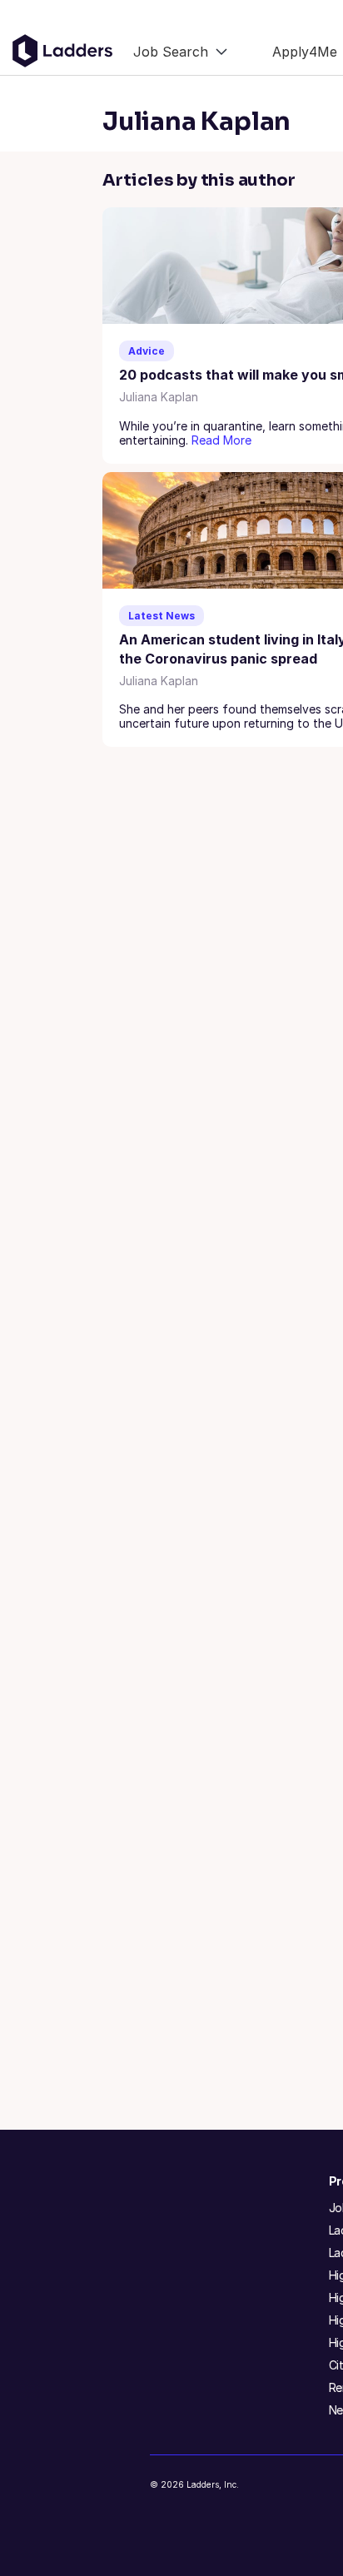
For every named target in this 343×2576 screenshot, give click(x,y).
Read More (221, 440)
